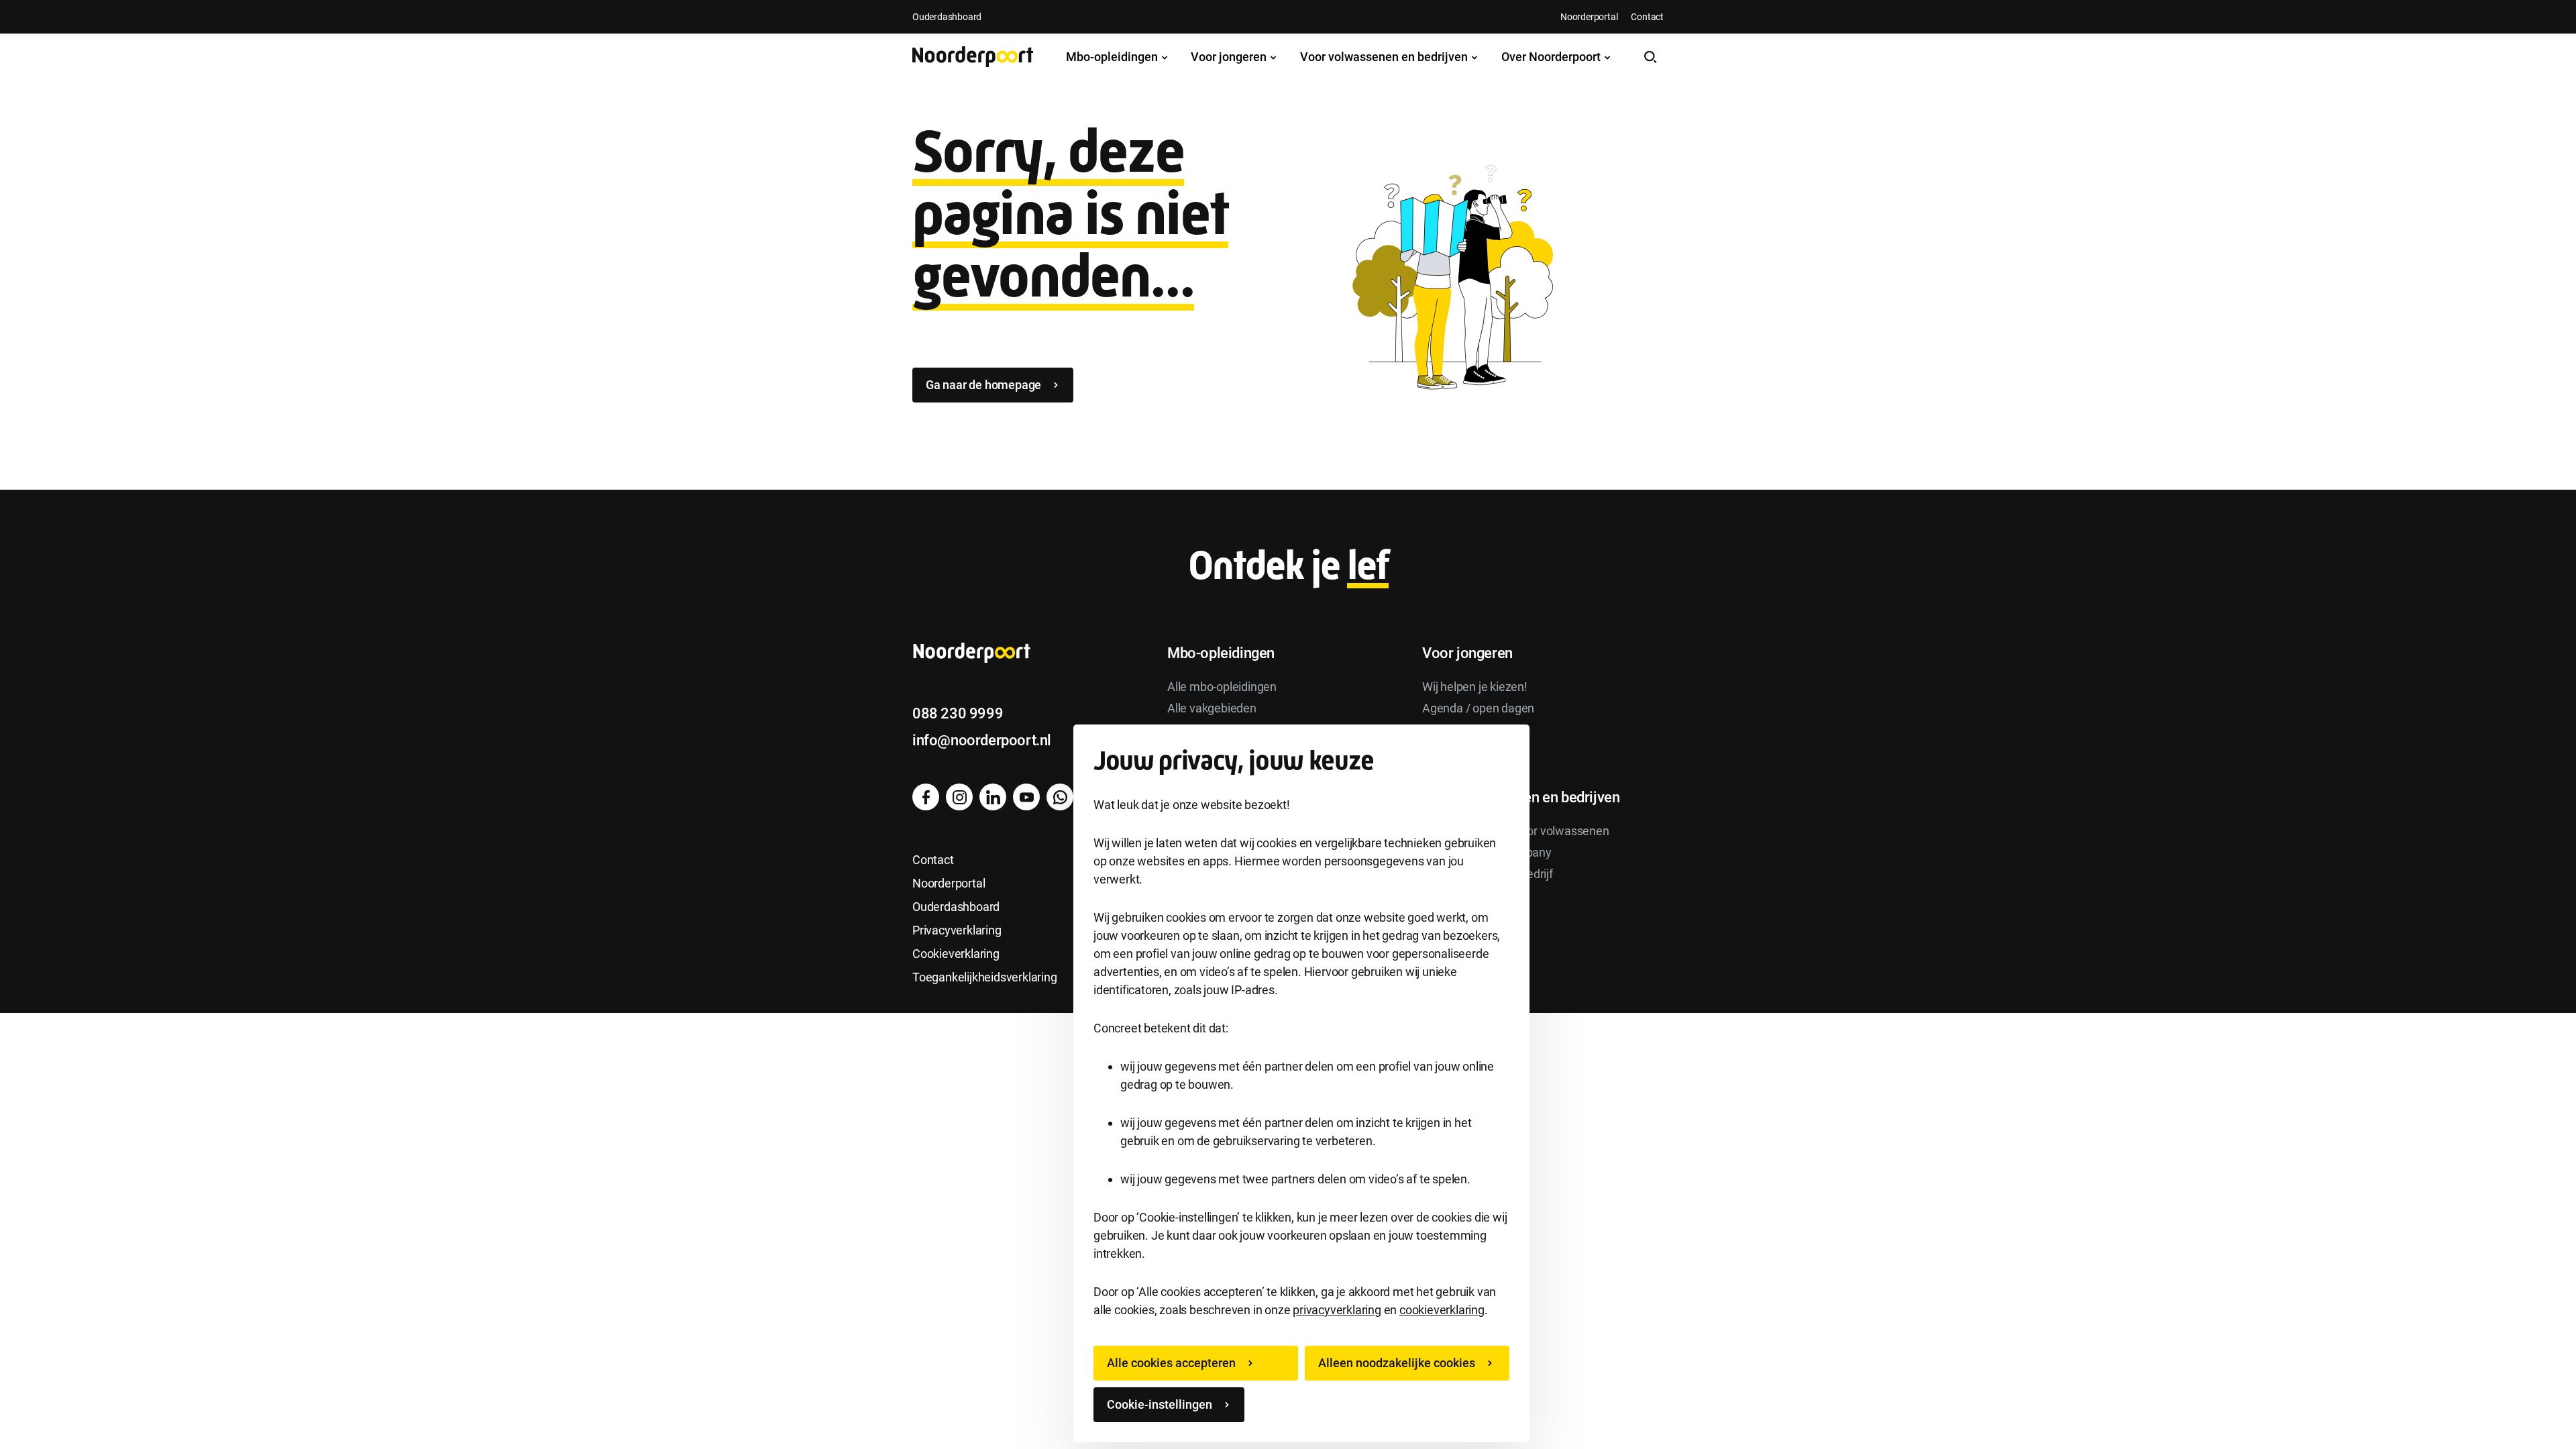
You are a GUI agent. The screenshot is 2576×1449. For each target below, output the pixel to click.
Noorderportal (1589, 17)
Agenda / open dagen (1478, 708)
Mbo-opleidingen (1113, 57)
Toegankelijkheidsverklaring (985, 977)
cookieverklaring (1442, 1310)
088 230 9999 (958, 713)
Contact (1647, 17)
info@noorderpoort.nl (982, 740)
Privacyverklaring (957, 930)
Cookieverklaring (956, 954)
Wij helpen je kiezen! (1475, 687)
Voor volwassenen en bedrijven (1385, 57)
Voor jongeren (1230, 57)
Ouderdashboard (947, 17)
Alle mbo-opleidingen (1222, 687)
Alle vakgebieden (1212, 708)
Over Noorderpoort (1552, 57)
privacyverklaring (1337, 1310)
